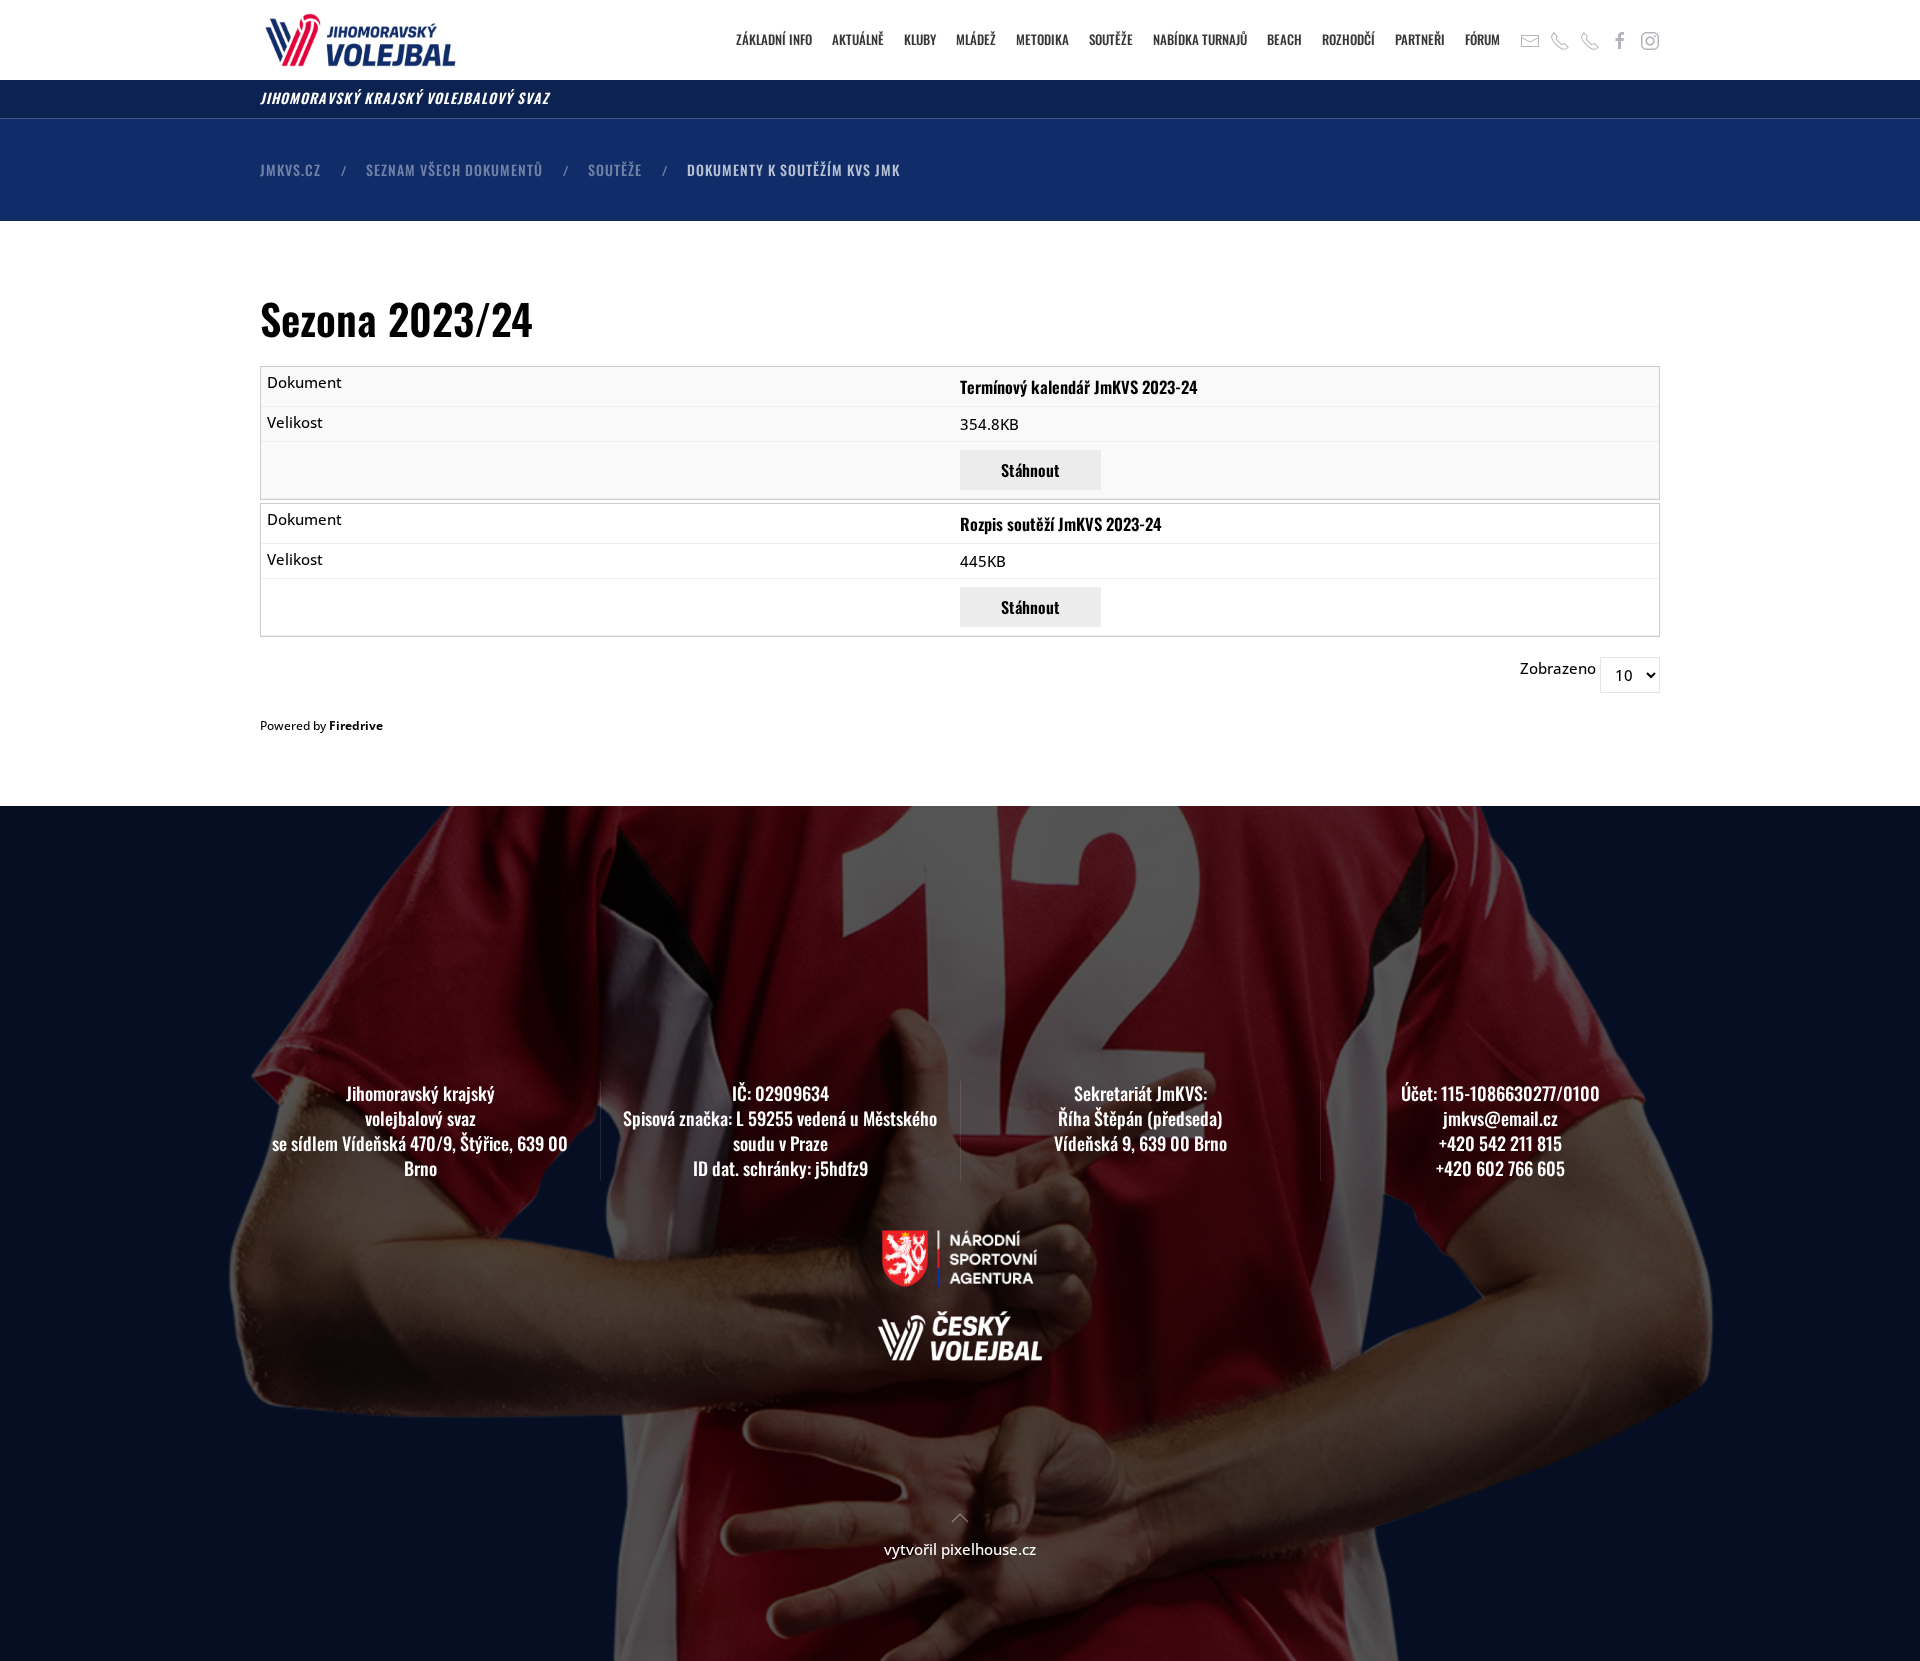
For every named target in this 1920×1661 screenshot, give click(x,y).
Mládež (976, 39)
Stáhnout (1030, 470)
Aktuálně (858, 39)
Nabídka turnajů (1200, 39)
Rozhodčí (1348, 39)
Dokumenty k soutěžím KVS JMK (793, 169)
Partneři (1420, 39)
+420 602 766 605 (1500, 1168)
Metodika (1042, 39)
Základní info (774, 39)
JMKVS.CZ (290, 169)
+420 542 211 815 (1500, 1143)
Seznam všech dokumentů (454, 169)
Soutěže (1111, 39)
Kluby (920, 39)
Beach (1284, 39)
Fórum (1482, 39)
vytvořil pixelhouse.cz (960, 1549)
